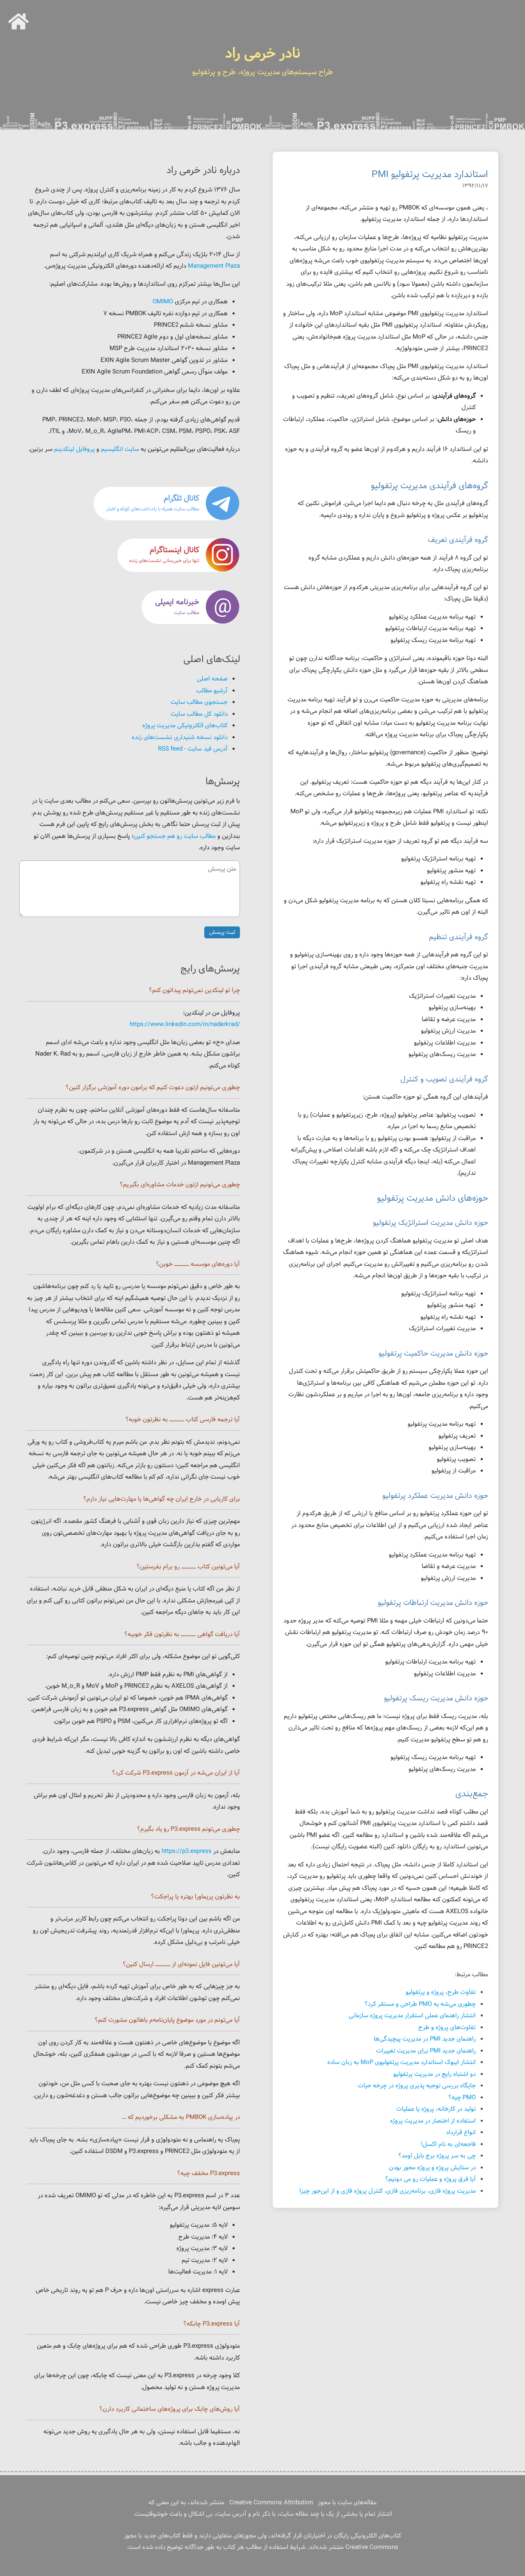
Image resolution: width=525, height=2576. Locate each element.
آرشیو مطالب (212, 691)
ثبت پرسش (222, 932)
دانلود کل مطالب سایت (199, 714)
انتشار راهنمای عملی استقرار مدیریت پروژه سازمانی (412, 2016)
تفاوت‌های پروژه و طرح (447, 2028)
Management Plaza (214, 266)
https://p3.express (187, 1851)
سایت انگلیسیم (120, 449)
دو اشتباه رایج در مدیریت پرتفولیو (435, 2074)
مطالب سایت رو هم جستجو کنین (175, 836)
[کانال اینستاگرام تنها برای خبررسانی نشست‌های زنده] (167, 571)
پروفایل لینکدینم (74, 449)
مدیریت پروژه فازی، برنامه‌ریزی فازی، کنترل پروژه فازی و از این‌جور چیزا (388, 2191)
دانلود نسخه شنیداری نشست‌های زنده (180, 738)
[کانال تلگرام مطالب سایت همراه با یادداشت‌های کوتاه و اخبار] (167, 519)
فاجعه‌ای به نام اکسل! (448, 2145)
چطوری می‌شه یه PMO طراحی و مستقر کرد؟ (420, 2004)
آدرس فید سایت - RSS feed (193, 749)
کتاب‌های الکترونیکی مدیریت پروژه (185, 726)
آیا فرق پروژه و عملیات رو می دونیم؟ (430, 2179)
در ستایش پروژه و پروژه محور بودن (432, 2168)
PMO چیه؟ (462, 2098)
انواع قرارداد (461, 2133)
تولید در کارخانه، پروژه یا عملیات (436, 2109)
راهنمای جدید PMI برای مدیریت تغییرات (426, 2051)
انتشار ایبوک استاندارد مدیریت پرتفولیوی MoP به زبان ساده (402, 2063)
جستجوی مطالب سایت (199, 702)
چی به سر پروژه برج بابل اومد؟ (437, 2156)
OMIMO (163, 302)
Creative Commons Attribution (271, 2503)
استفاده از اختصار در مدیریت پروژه (433, 2121)
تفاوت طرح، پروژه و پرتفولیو (441, 1992)
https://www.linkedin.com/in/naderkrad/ (185, 1025)
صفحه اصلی (212, 679)
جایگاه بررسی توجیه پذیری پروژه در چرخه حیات (417, 2086)
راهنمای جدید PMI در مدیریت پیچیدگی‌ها (425, 2039)
